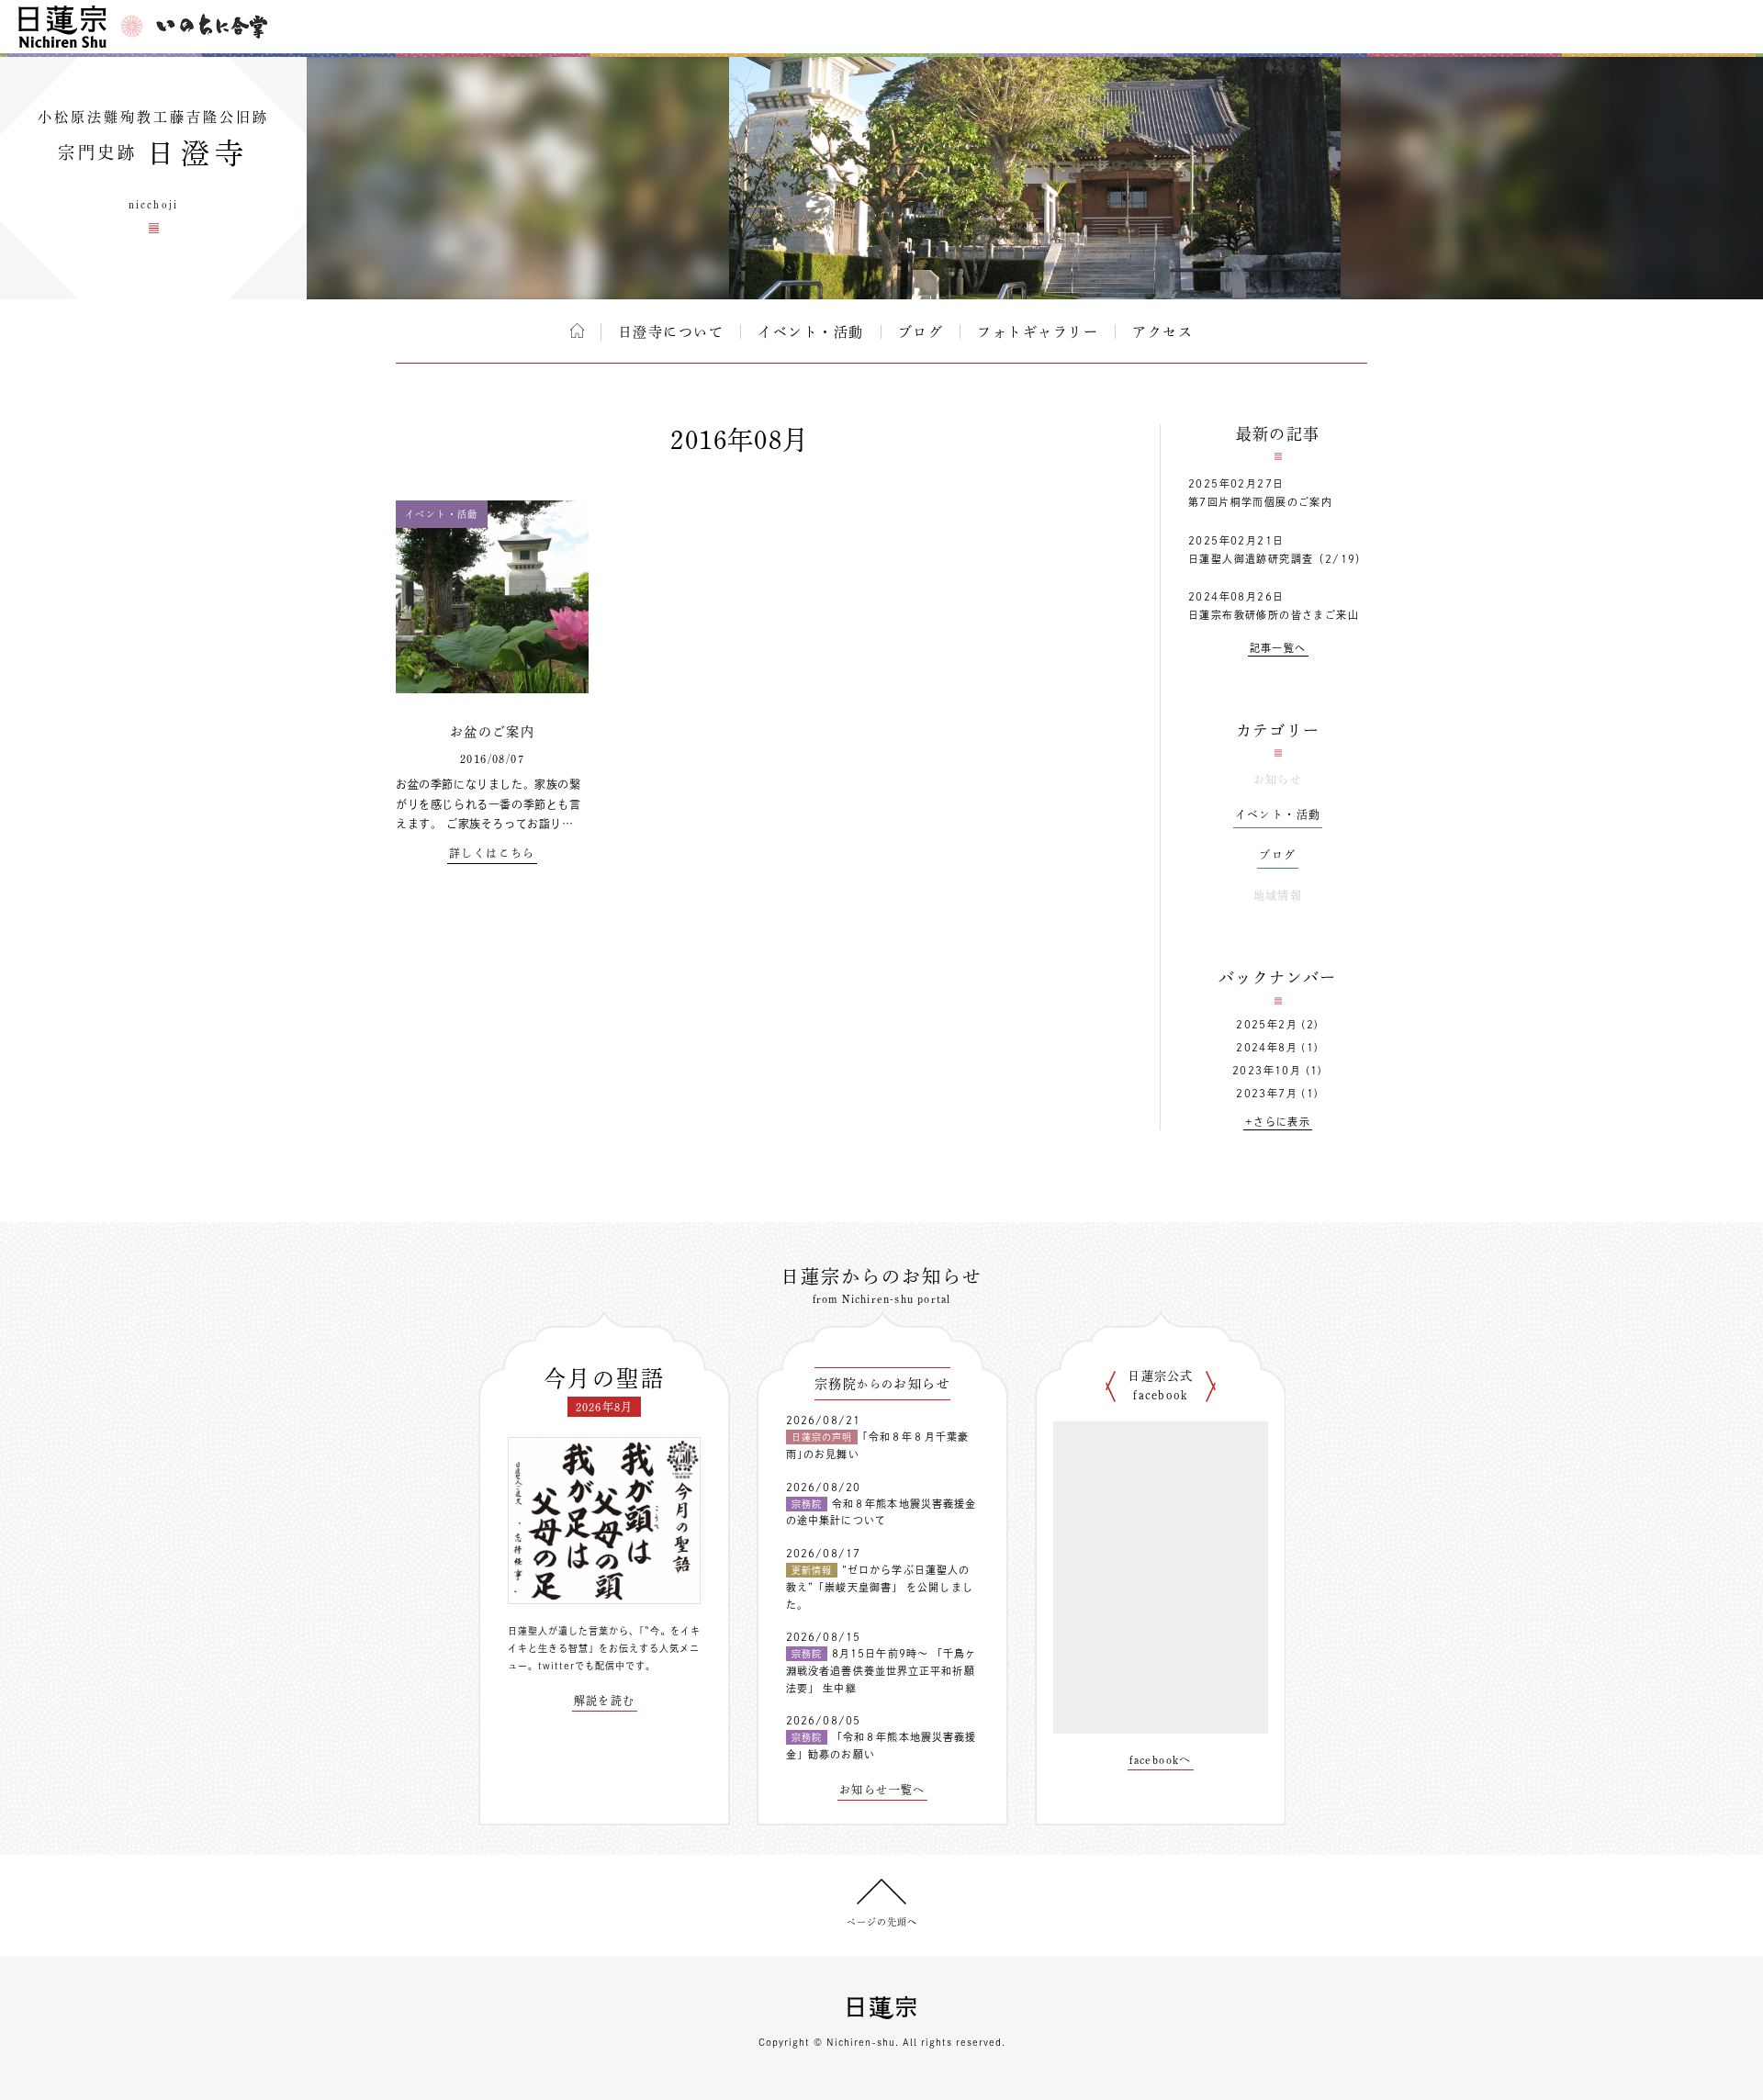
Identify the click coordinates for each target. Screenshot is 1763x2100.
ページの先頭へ (882, 1922)
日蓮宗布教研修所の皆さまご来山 (1274, 615)
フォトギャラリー (1038, 332)
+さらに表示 (1278, 1122)
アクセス (1162, 332)
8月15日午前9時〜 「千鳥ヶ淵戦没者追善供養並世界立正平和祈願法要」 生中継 (881, 1670)
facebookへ (1161, 1759)
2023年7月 (1267, 1093)
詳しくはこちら (492, 853)
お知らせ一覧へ (882, 1790)
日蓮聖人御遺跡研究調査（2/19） (1278, 559)
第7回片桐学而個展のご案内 (1260, 502)
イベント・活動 (811, 332)
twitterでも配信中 (582, 1666)
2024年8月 (1267, 1047)
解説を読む (605, 1701)
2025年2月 (1267, 1024)
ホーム (577, 331)
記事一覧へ (1278, 648)
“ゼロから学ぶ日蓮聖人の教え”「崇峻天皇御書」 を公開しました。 (880, 1587)
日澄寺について (671, 332)
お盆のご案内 (492, 732)
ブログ (921, 332)
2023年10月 (1267, 1070)
